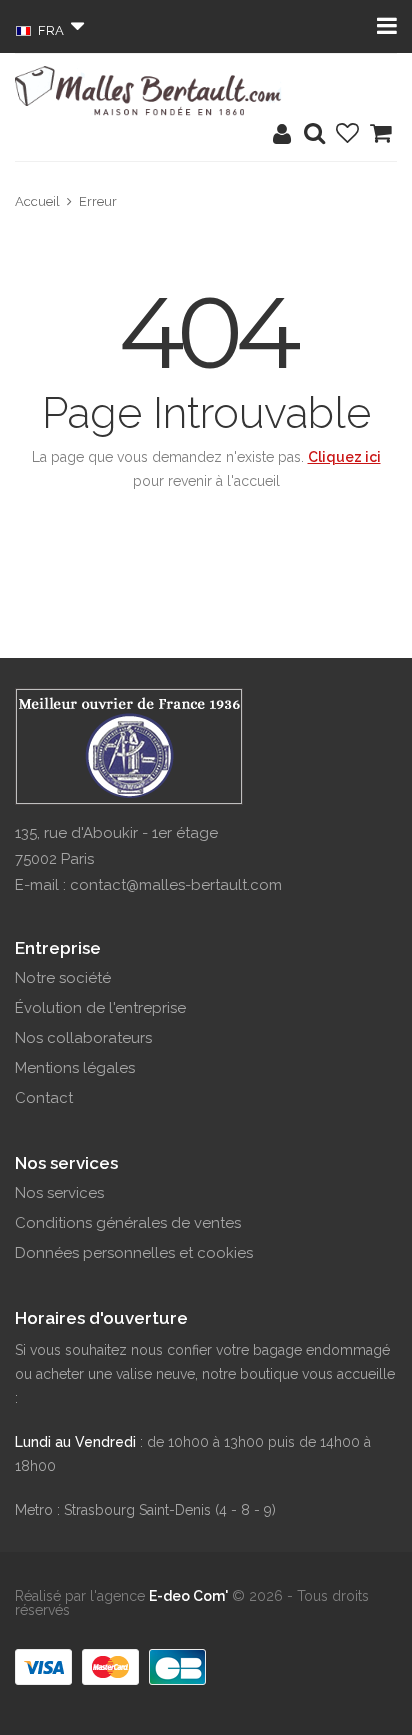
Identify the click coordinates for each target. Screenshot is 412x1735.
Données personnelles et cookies (134, 1253)
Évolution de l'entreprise (100, 1008)
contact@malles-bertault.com (176, 885)
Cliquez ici (344, 457)
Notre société (63, 978)
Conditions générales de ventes (128, 1223)
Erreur (98, 201)
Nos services (59, 1193)
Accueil (37, 201)
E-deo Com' (188, 1596)
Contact (44, 1098)
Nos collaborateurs (83, 1038)
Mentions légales (75, 1068)
